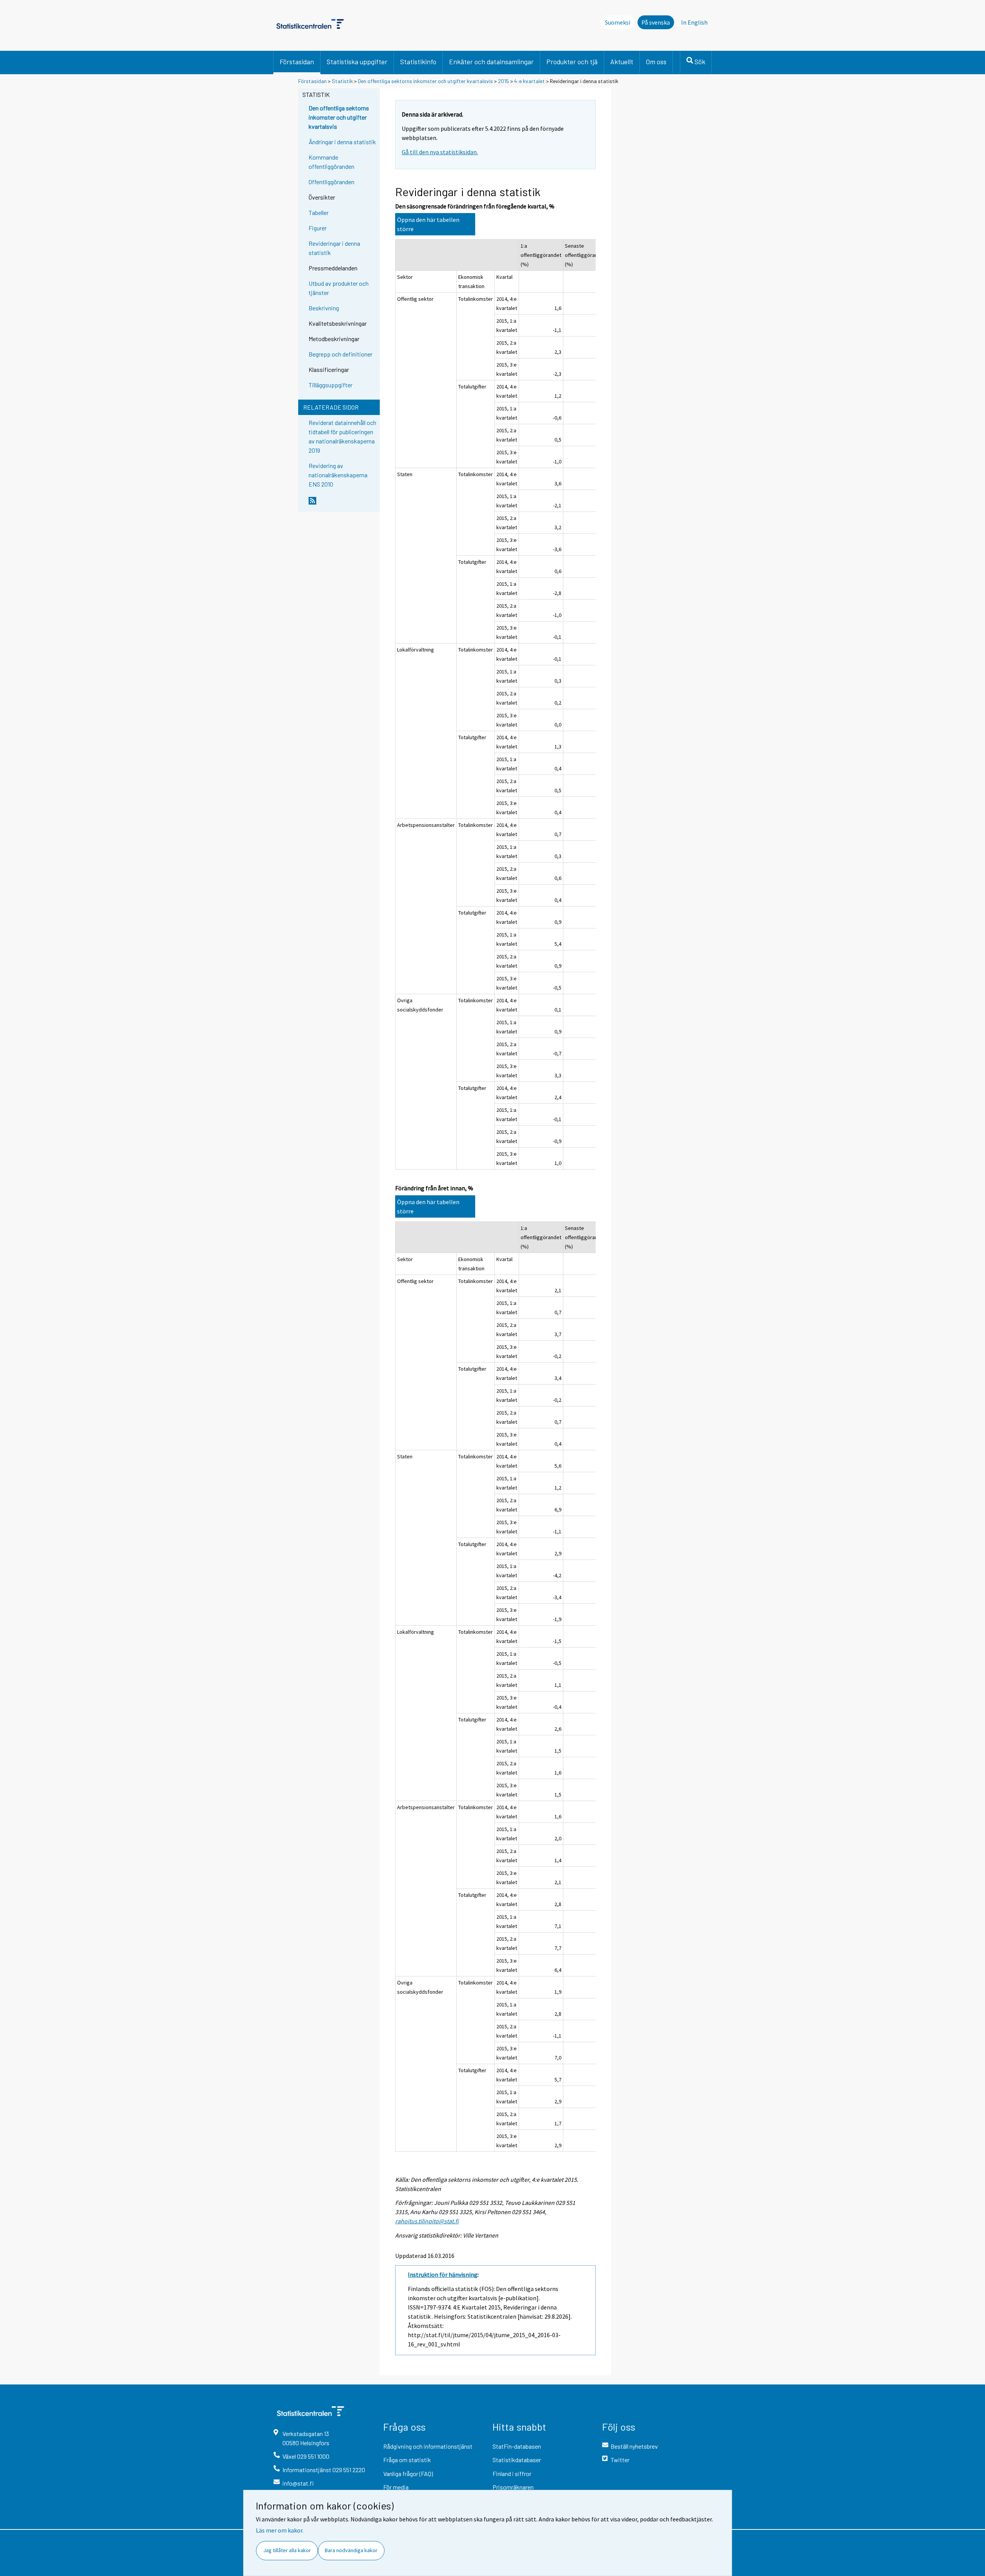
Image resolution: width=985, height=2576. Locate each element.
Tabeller (319, 212)
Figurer (318, 228)
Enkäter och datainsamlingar (491, 62)
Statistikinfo (418, 62)
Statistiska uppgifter (357, 62)
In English (694, 22)
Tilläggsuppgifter (331, 385)
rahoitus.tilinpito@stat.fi (427, 2221)
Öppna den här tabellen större (428, 224)
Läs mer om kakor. (280, 2530)
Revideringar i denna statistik (334, 248)
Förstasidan (297, 62)
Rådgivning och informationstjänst (428, 2446)
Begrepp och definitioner (341, 354)
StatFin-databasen (517, 2446)
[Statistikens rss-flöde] (342, 504)
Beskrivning (324, 308)
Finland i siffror (512, 2474)
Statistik (342, 81)
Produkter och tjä (572, 62)
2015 (503, 81)
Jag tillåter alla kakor (287, 2550)
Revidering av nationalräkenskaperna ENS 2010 (338, 475)
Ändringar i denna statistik (342, 142)
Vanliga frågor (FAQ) (408, 2474)
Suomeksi (618, 22)
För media (396, 2487)
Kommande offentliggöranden (331, 162)
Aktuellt (622, 62)
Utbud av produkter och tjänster (339, 288)
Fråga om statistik (407, 2460)
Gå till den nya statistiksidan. (440, 152)
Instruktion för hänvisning (443, 2274)
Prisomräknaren (513, 2487)
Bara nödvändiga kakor (351, 2550)
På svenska (656, 22)
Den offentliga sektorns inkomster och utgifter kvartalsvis (426, 81)
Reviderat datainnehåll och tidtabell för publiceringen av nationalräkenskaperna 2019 (342, 436)
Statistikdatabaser (517, 2460)
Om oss (656, 62)
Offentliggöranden (331, 182)
